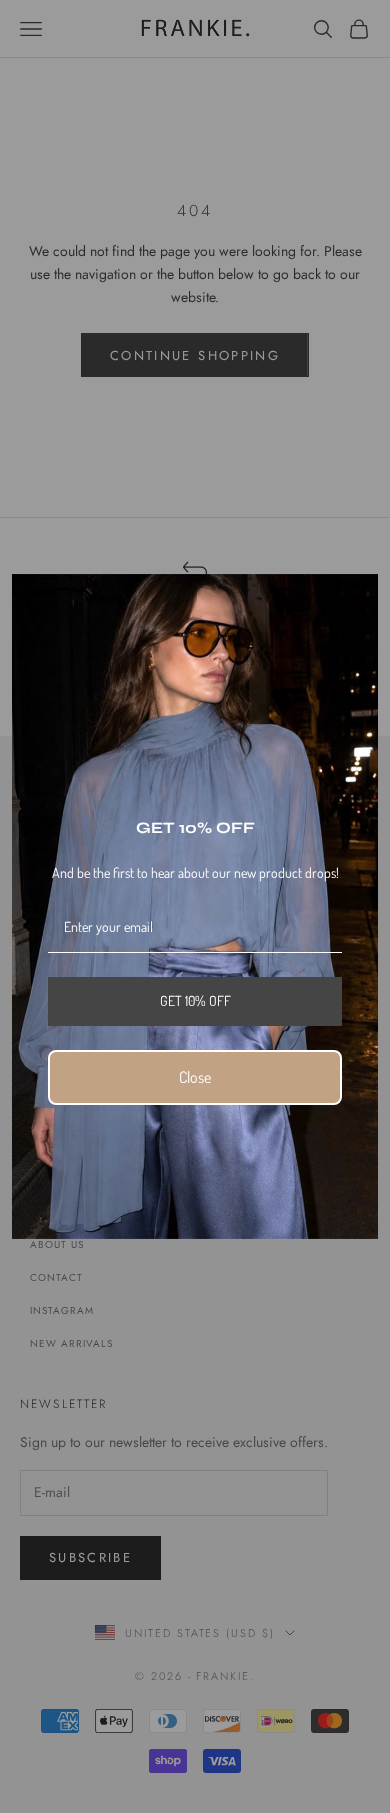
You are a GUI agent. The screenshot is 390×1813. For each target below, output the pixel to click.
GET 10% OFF (195, 1000)
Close (195, 1077)
